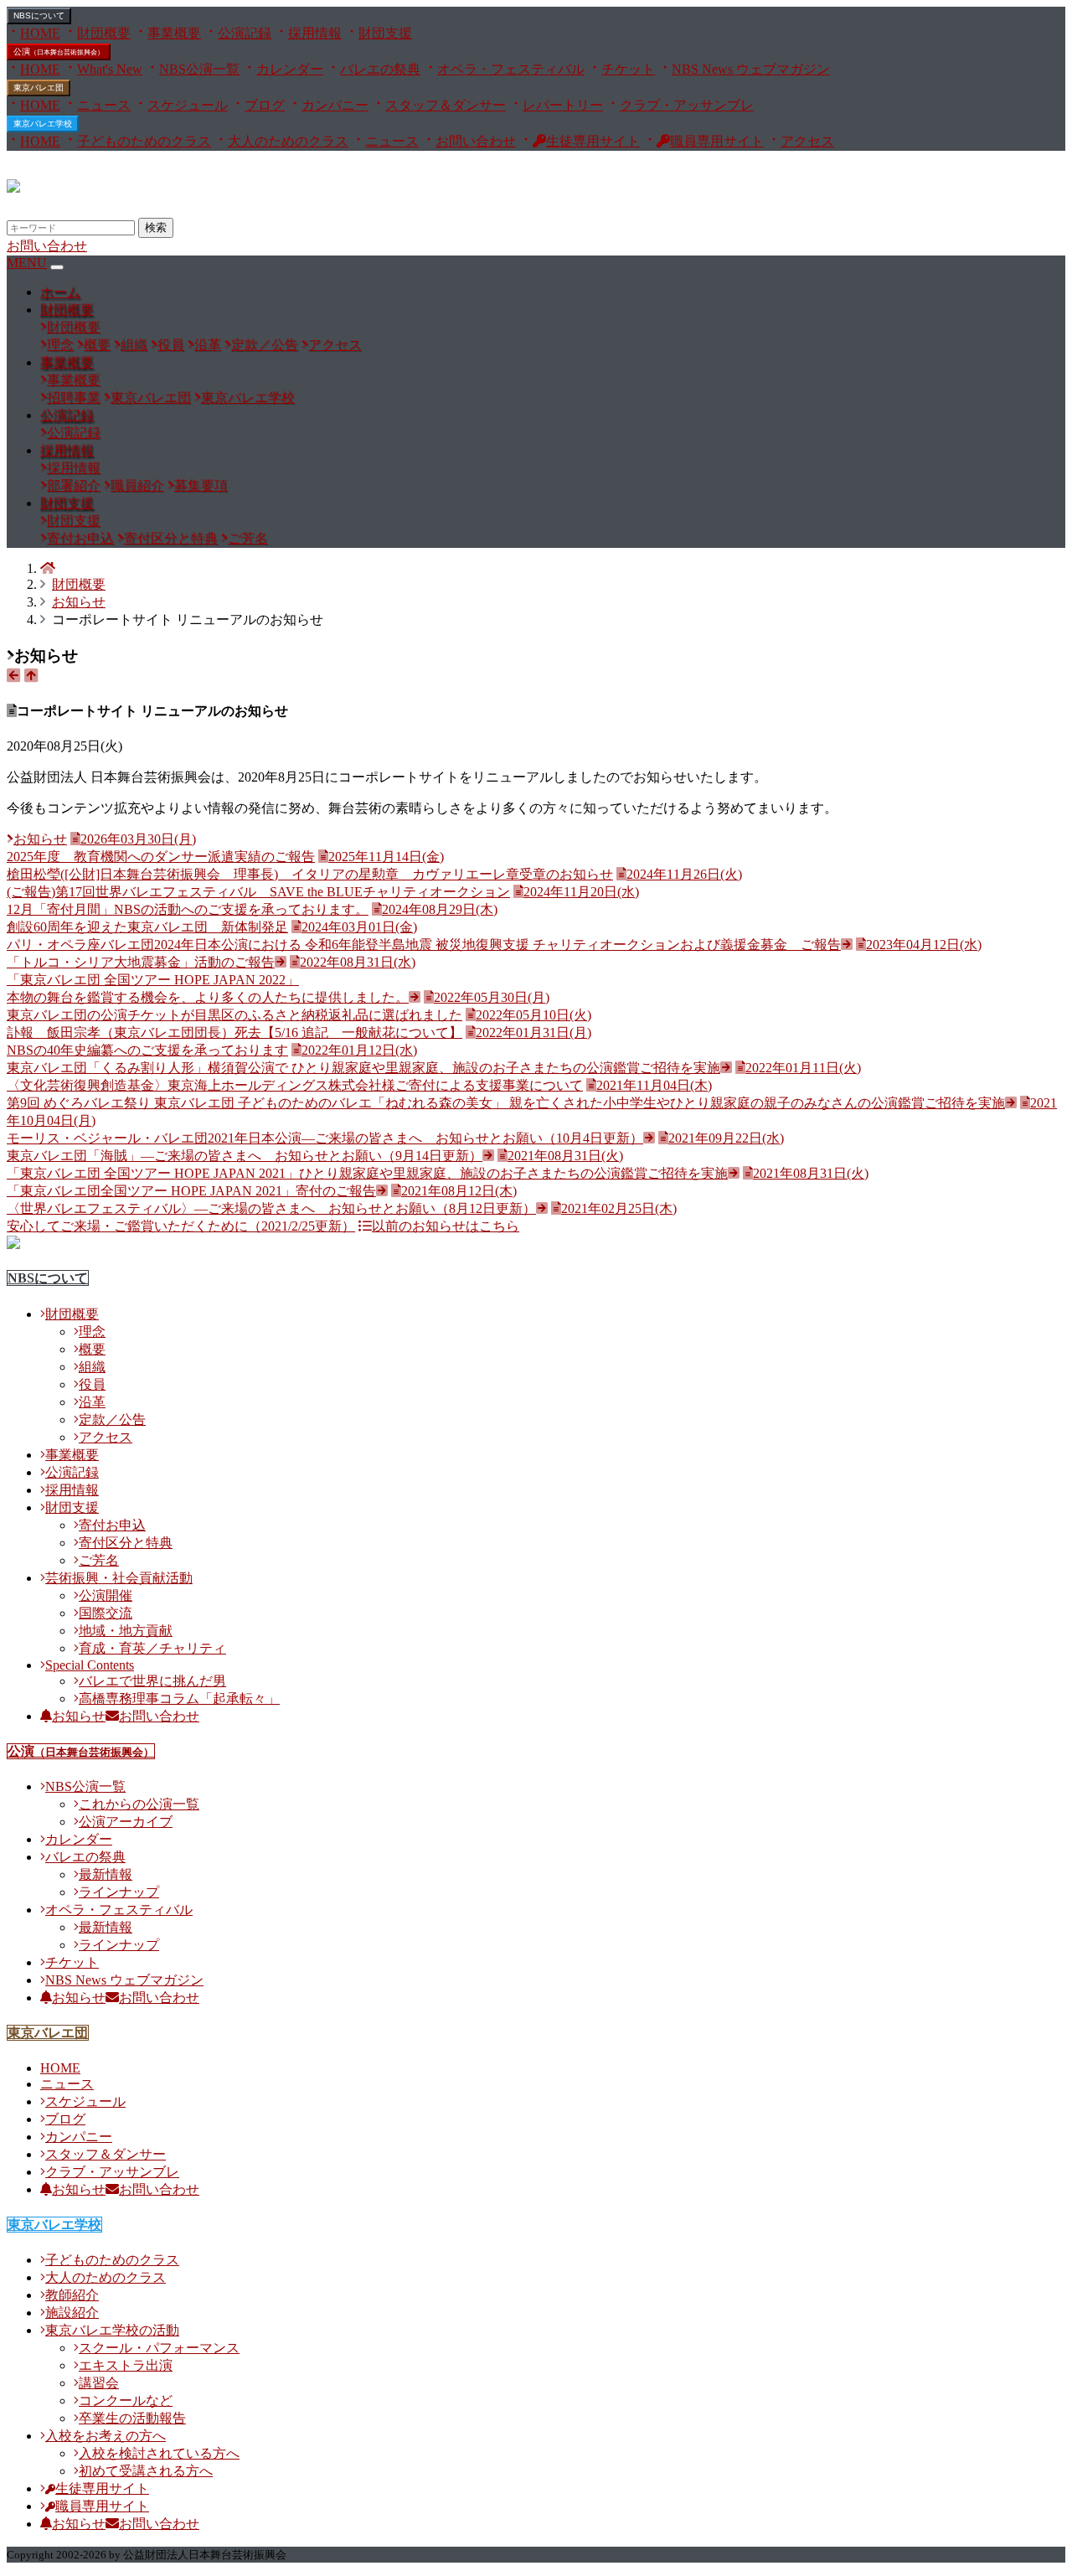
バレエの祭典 (380, 69)
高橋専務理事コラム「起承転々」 (179, 1698)
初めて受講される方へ (146, 2471)
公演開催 (106, 1595)
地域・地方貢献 (126, 1631)
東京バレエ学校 (43, 124)
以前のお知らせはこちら (446, 1226)
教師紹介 (72, 2295)
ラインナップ (119, 1892)
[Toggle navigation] (57, 267)
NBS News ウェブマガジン (751, 69)
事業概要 (174, 33)
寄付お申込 (80, 538)
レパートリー (563, 105)
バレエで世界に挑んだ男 (152, 1681)
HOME (40, 33)
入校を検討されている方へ (159, 2453)
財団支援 (385, 33)
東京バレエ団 (39, 88)
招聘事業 (74, 397)
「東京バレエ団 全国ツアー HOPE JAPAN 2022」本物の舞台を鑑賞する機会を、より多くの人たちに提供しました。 (211, 980)
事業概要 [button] (67, 362)
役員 (171, 345)
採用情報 (315, 33)
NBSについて (48, 1278)
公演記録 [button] (67, 415)
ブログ (265, 105)
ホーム (60, 292)
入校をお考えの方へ (106, 2436)
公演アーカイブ (126, 1822)
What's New (110, 69)
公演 (59, 52)
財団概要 (104, 33)
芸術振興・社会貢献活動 (119, 1578)
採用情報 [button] (67, 450)
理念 (60, 345)
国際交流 (106, 1613)
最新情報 (106, 1874)
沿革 (208, 345)
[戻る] (13, 676)
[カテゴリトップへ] (31, 676)
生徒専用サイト (593, 141)
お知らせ (79, 602)
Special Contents (90, 1665)
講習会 (99, 2383)
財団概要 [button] (67, 310)
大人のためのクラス (288, 141)
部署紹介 (74, 485)
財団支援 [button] (67, 503)
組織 (134, 345)
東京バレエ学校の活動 (112, 2330)
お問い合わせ (476, 141)
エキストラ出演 (126, 2365)
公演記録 (245, 33)
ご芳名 (248, 538)
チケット (628, 69)
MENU (27, 263)
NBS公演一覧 (199, 69)
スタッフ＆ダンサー (446, 105)
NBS (39, 15)
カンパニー (335, 105)
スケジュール (188, 105)
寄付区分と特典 (171, 538)
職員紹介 (137, 485)
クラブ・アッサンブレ (687, 105)
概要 (97, 345)
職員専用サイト (717, 141)
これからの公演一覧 (139, 1804)
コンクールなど (126, 2400)
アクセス (807, 141)
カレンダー (290, 69)
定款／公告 (265, 345)
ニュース (104, 105)
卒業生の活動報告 (132, 2418)
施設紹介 (72, 2313)
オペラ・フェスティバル (511, 69)
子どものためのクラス (144, 141)
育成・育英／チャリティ (152, 1648)
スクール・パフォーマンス (159, 2348)
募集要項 (201, 485)
